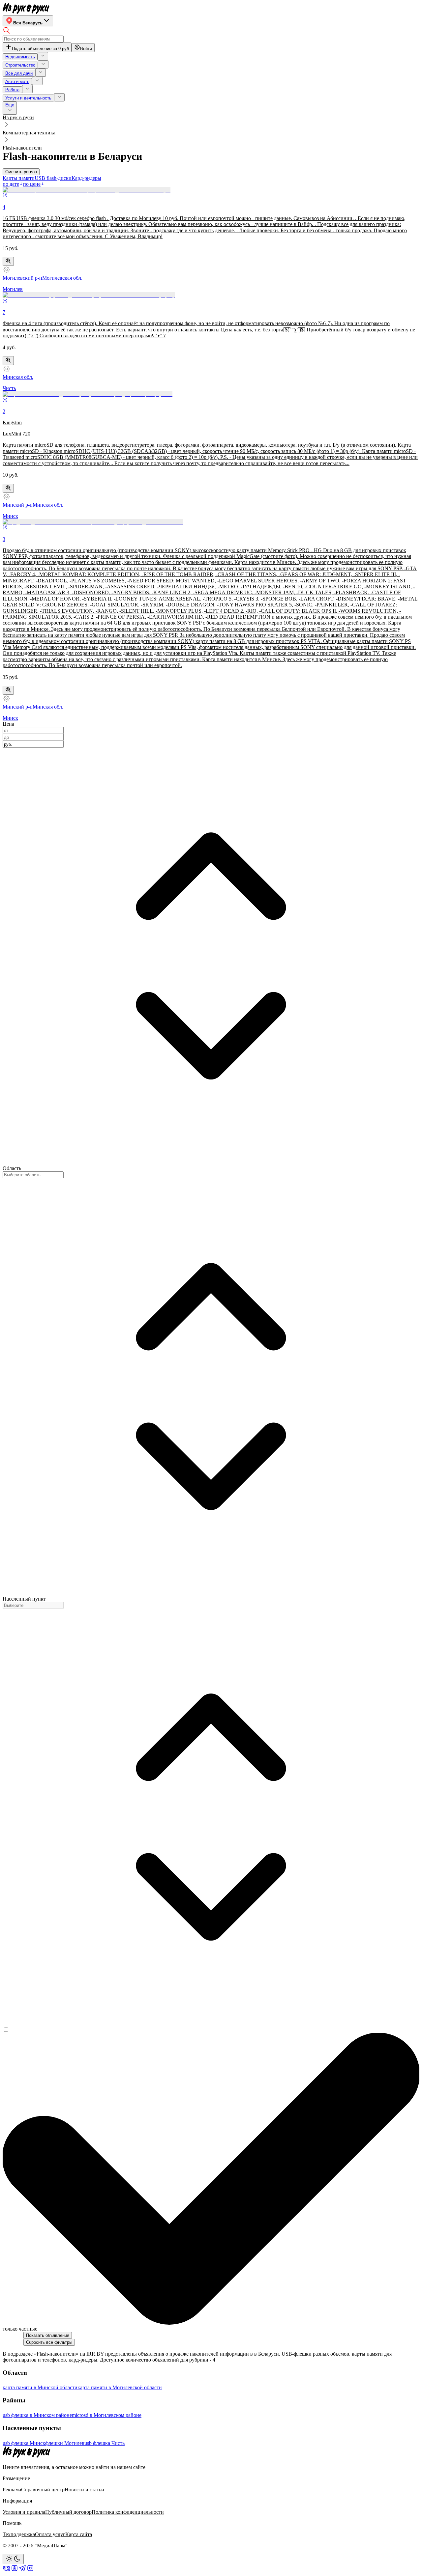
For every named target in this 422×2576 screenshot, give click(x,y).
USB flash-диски (53, 178)
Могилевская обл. (62, 278)
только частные (20, 2329)
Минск (10, 516)
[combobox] (33, 744)
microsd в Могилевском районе (107, 2415)
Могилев (13, 289)
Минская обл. (18, 377)
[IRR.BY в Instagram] (30, 2570)
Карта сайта (79, 2534)
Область (12, 1168)
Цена (8, 724)
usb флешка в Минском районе (37, 2415)
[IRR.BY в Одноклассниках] (15, 2570)
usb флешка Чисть (105, 2443)
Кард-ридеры (86, 178)
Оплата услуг (50, 2534)
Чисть (9, 388)
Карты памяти (19, 178)
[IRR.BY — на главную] (26, 8)
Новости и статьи (84, 2490)
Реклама (12, 2490)
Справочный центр (43, 2490)
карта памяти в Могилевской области (120, 2387)
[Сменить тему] (13, 2559)
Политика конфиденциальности (128, 2512)
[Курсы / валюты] (8, 261)
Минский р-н (18, 505)
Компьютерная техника (29, 133)
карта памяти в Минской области (40, 2387)
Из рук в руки (18, 117)
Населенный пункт (24, 1599)
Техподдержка (19, 2534)
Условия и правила (24, 2512)
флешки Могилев (65, 2443)
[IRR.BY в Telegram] (22, 2570)
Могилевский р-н (22, 278)
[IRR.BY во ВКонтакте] (7, 2570)
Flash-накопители (22, 148)
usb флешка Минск (24, 2443)
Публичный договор (68, 2512)
